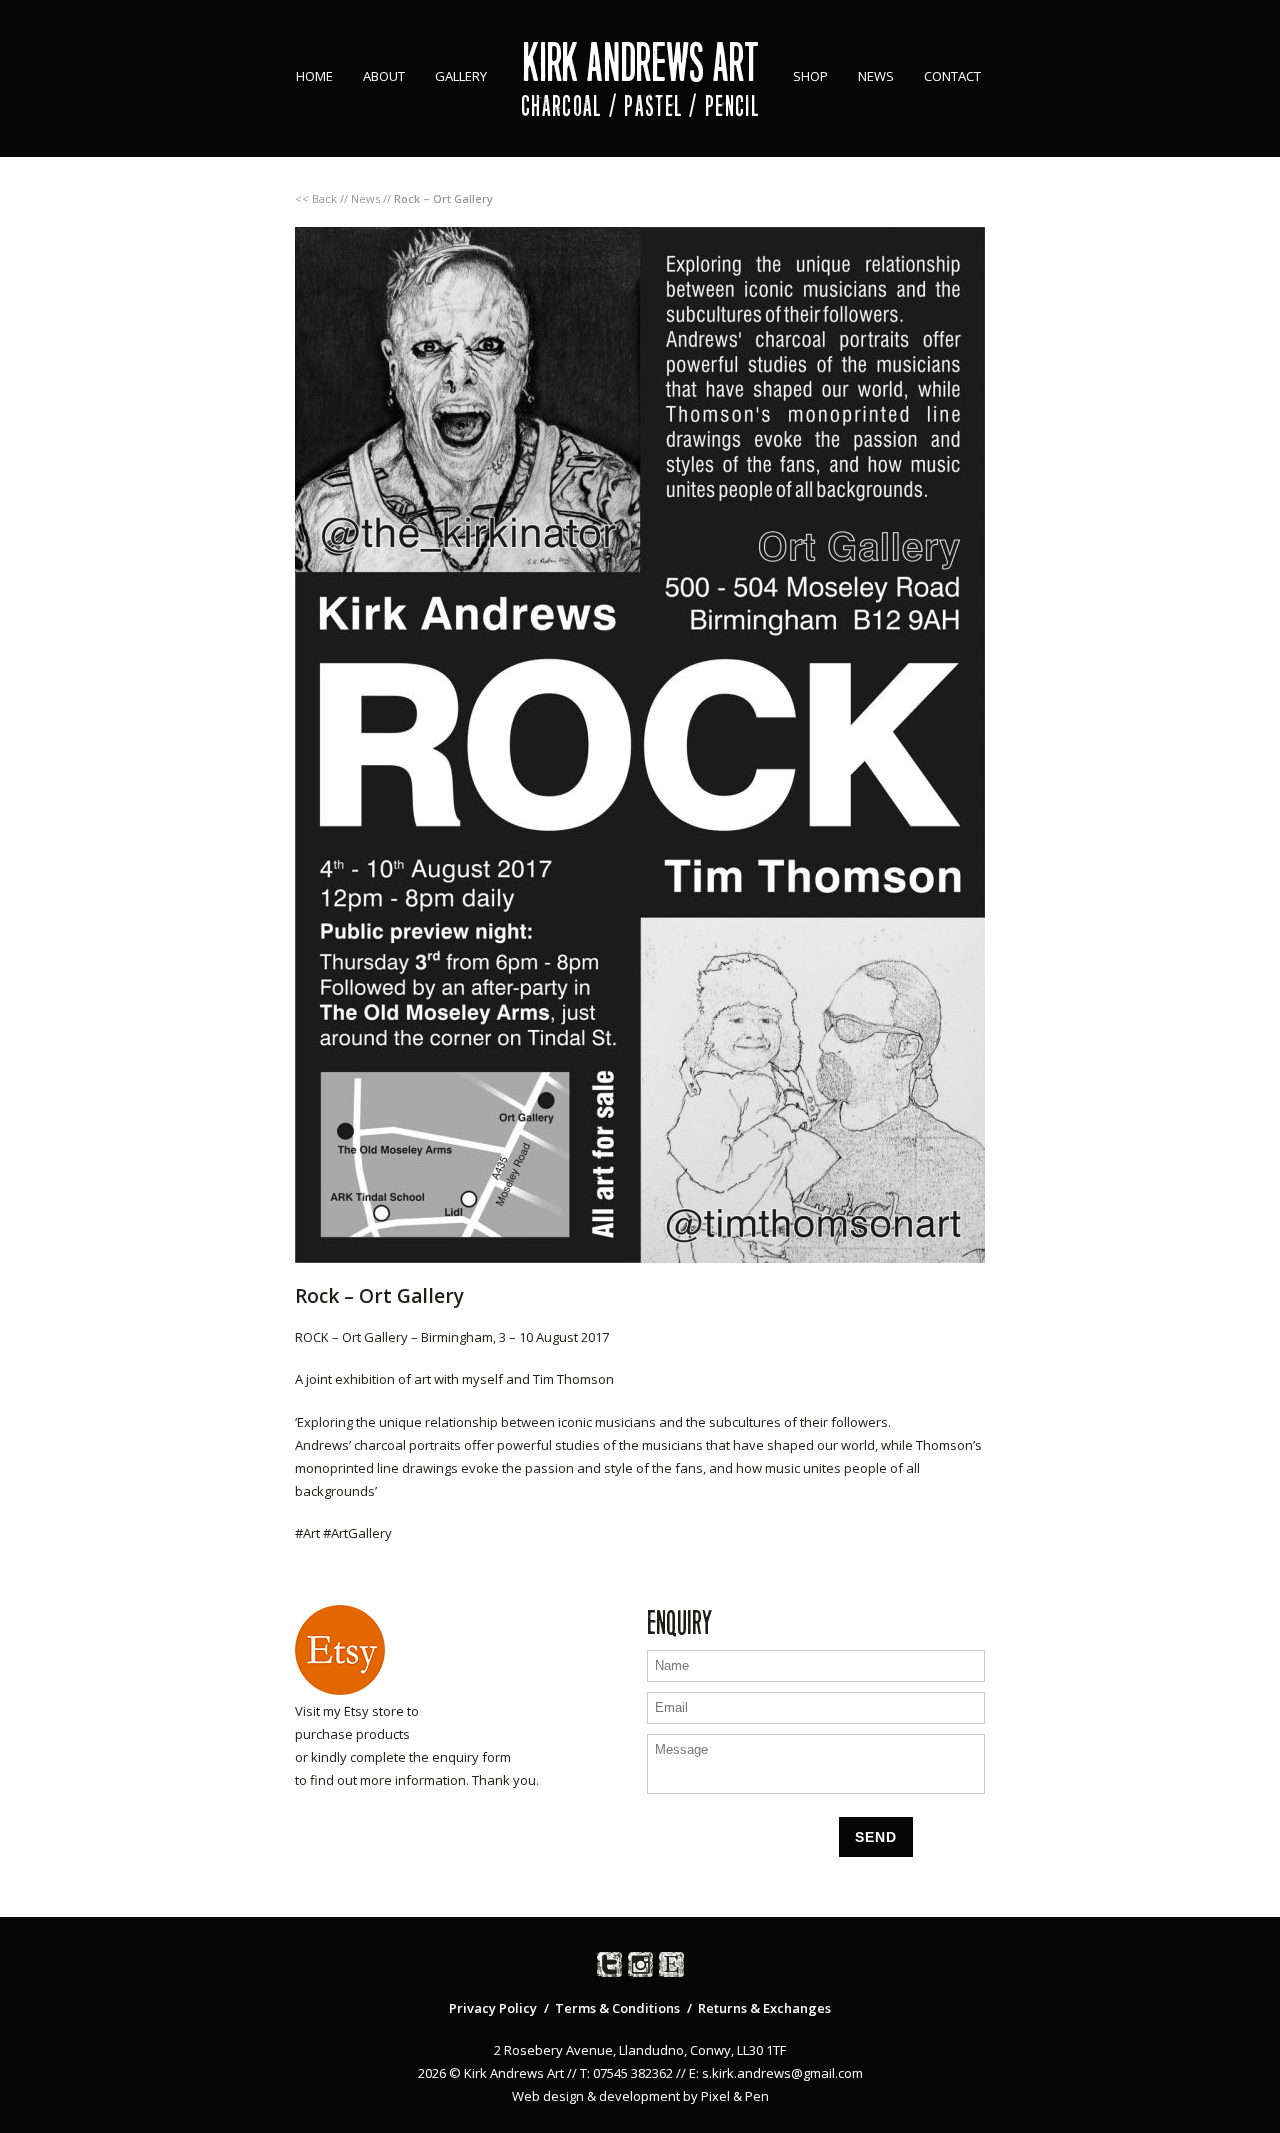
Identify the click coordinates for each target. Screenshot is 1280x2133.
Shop (810, 76)
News (876, 76)
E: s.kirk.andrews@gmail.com (776, 2073)
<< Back (316, 198)
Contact (952, 76)
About (384, 76)
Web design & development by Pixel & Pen (640, 2096)
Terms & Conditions (617, 2008)
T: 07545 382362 (626, 2073)
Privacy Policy (493, 2008)
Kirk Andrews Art (640, 62)
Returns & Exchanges (764, 2008)
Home (314, 76)
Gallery (461, 76)
